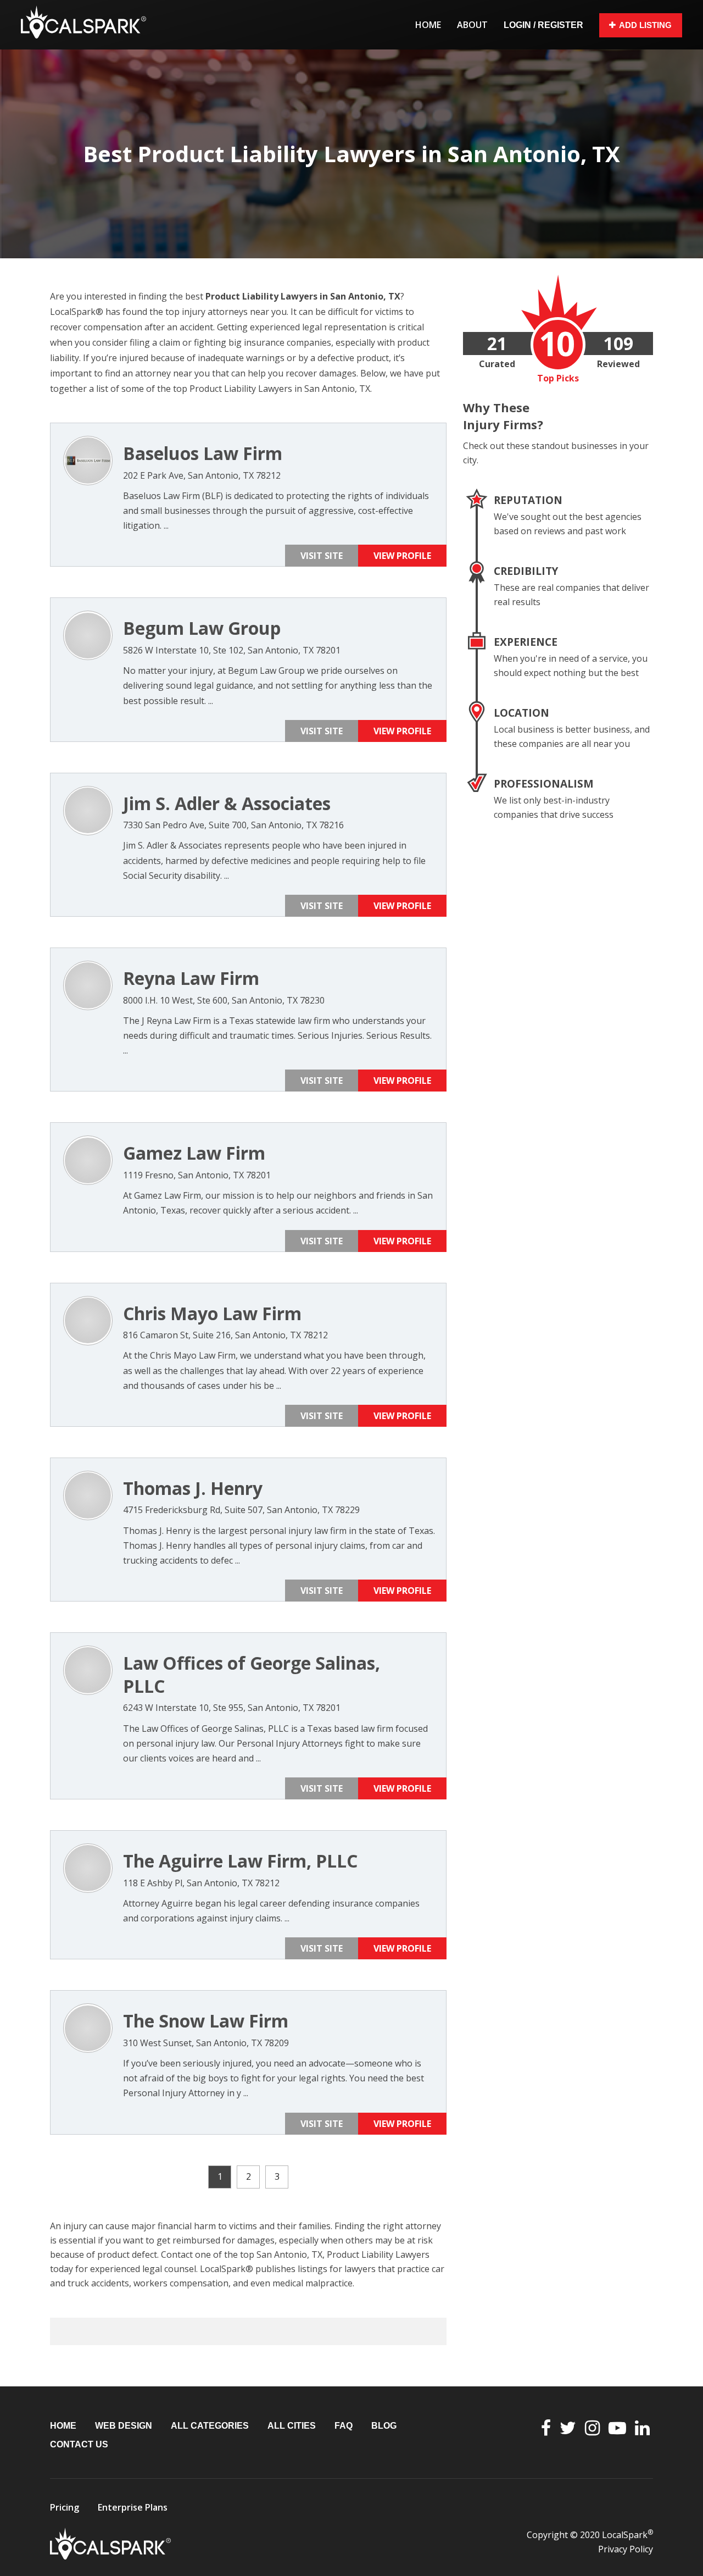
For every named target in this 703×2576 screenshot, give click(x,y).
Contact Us (79, 2444)
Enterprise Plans (133, 2507)
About (472, 25)
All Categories (210, 2426)
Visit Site (322, 556)
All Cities (292, 2426)
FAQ (344, 2426)
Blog (384, 2426)
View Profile (402, 556)
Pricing (65, 2507)
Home (428, 25)
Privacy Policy (626, 2549)
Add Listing (645, 25)
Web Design (124, 2426)
